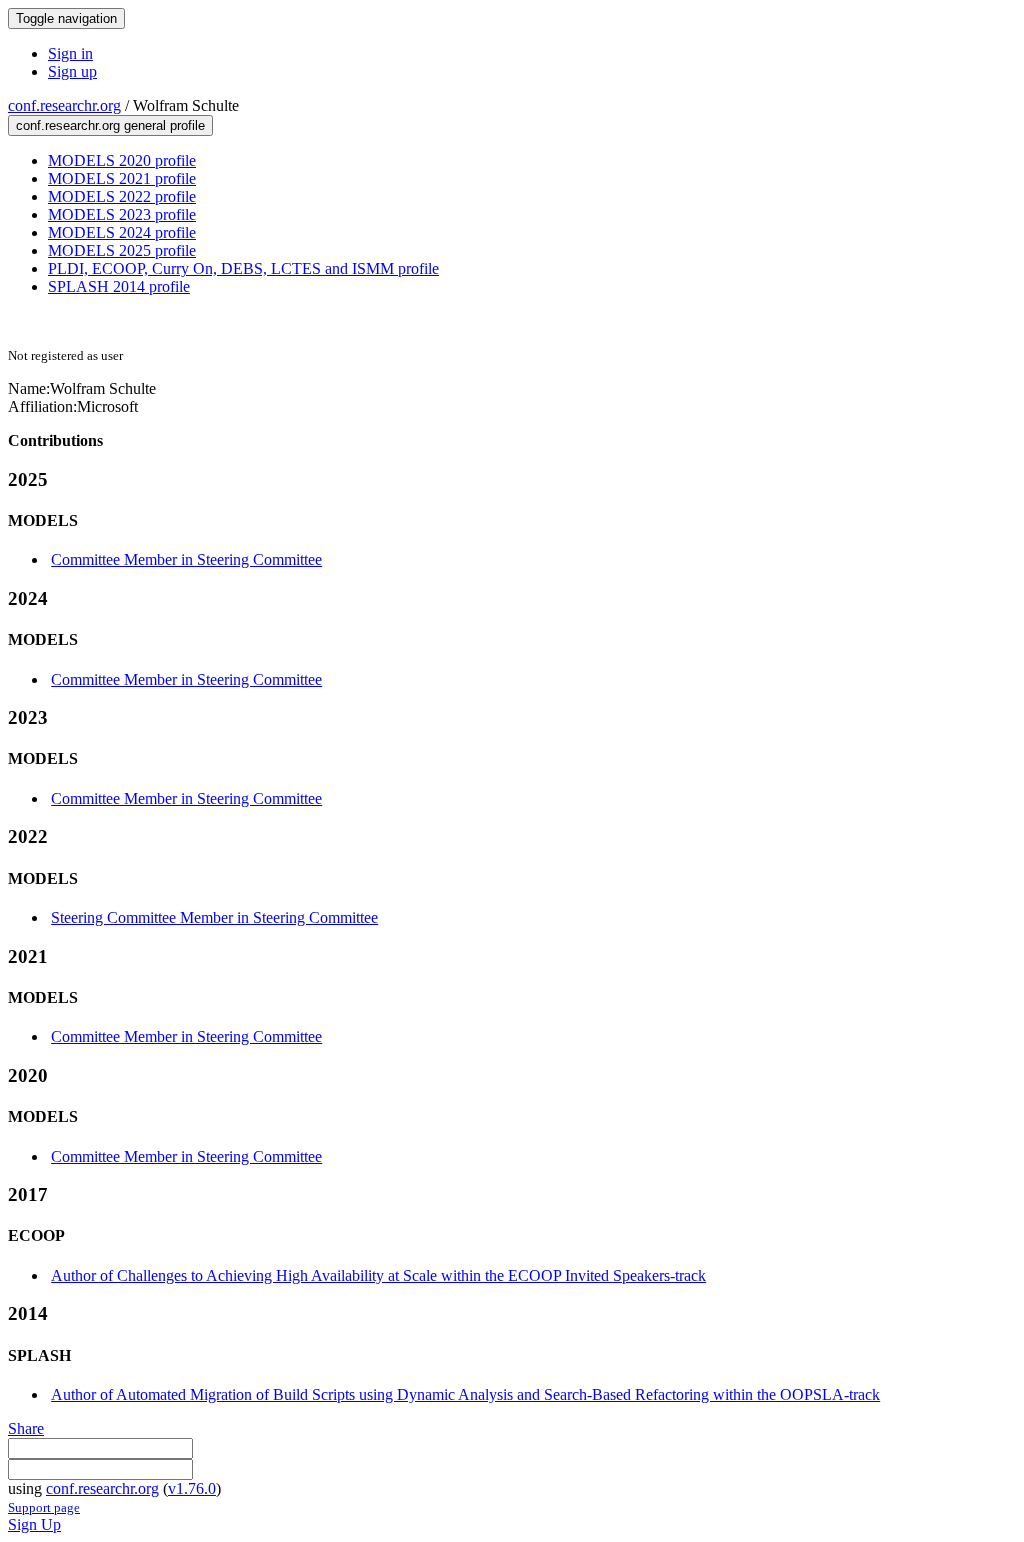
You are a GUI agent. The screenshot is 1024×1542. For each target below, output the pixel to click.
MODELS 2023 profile (122, 214)
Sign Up (34, 1524)
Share (26, 1428)
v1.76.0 (192, 1488)
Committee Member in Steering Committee (186, 559)
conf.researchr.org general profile (110, 125)
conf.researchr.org (64, 105)
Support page (44, 1507)
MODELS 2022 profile (122, 196)
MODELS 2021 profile (122, 178)
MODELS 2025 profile (122, 250)
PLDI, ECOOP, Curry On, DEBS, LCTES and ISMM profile (243, 268)
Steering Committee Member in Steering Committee (214, 917)
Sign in (70, 53)
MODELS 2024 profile (122, 232)
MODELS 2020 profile (122, 160)
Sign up (72, 71)
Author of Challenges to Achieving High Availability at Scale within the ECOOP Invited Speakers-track (378, 1275)
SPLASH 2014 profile (119, 286)
